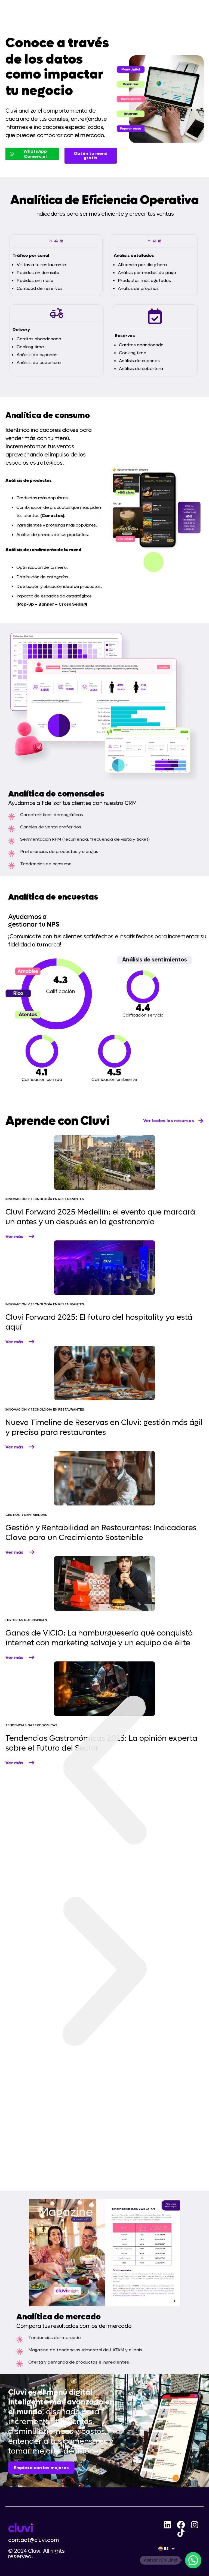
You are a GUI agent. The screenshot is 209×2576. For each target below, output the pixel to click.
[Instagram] (195, 2525)
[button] (104, 1771)
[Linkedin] (167, 2525)
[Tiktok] (181, 2533)
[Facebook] (181, 2525)
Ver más (14, 1236)
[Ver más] (32, 1236)
